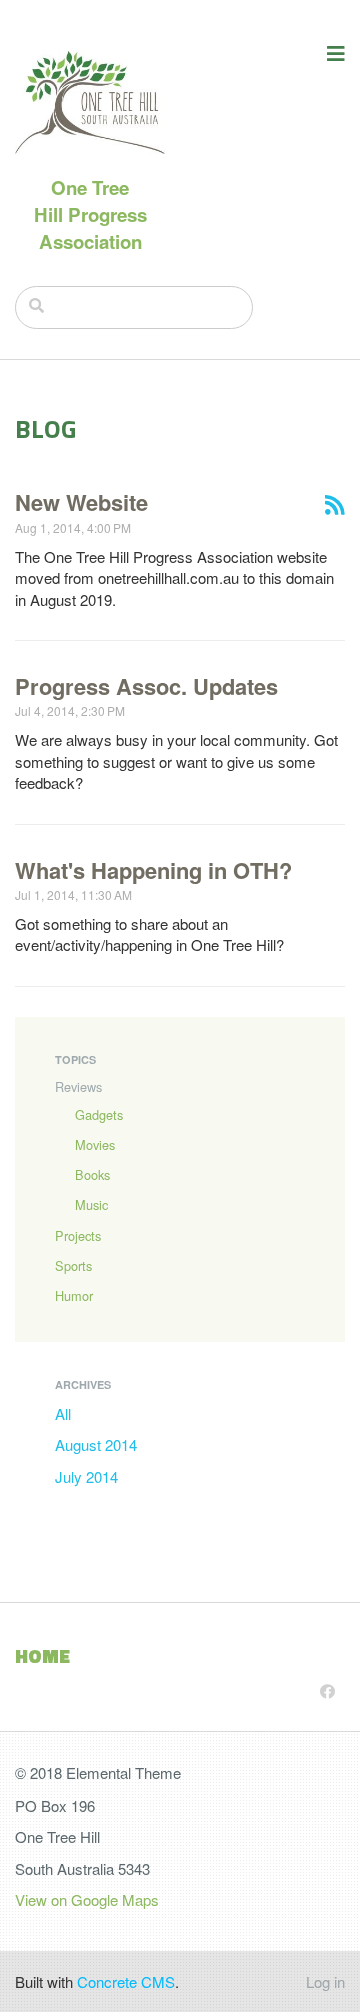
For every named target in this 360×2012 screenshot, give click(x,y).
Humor (74, 1295)
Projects (78, 1235)
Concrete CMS (126, 1981)
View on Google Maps (87, 1899)
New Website (81, 502)
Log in (325, 1981)
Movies (95, 1144)
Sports (73, 1265)
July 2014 (86, 1476)
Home (42, 1656)
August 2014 (96, 1444)
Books (92, 1174)
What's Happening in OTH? (153, 870)
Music (91, 1204)
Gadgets (99, 1114)
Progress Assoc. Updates (146, 686)
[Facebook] (327, 1690)
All (63, 1413)
